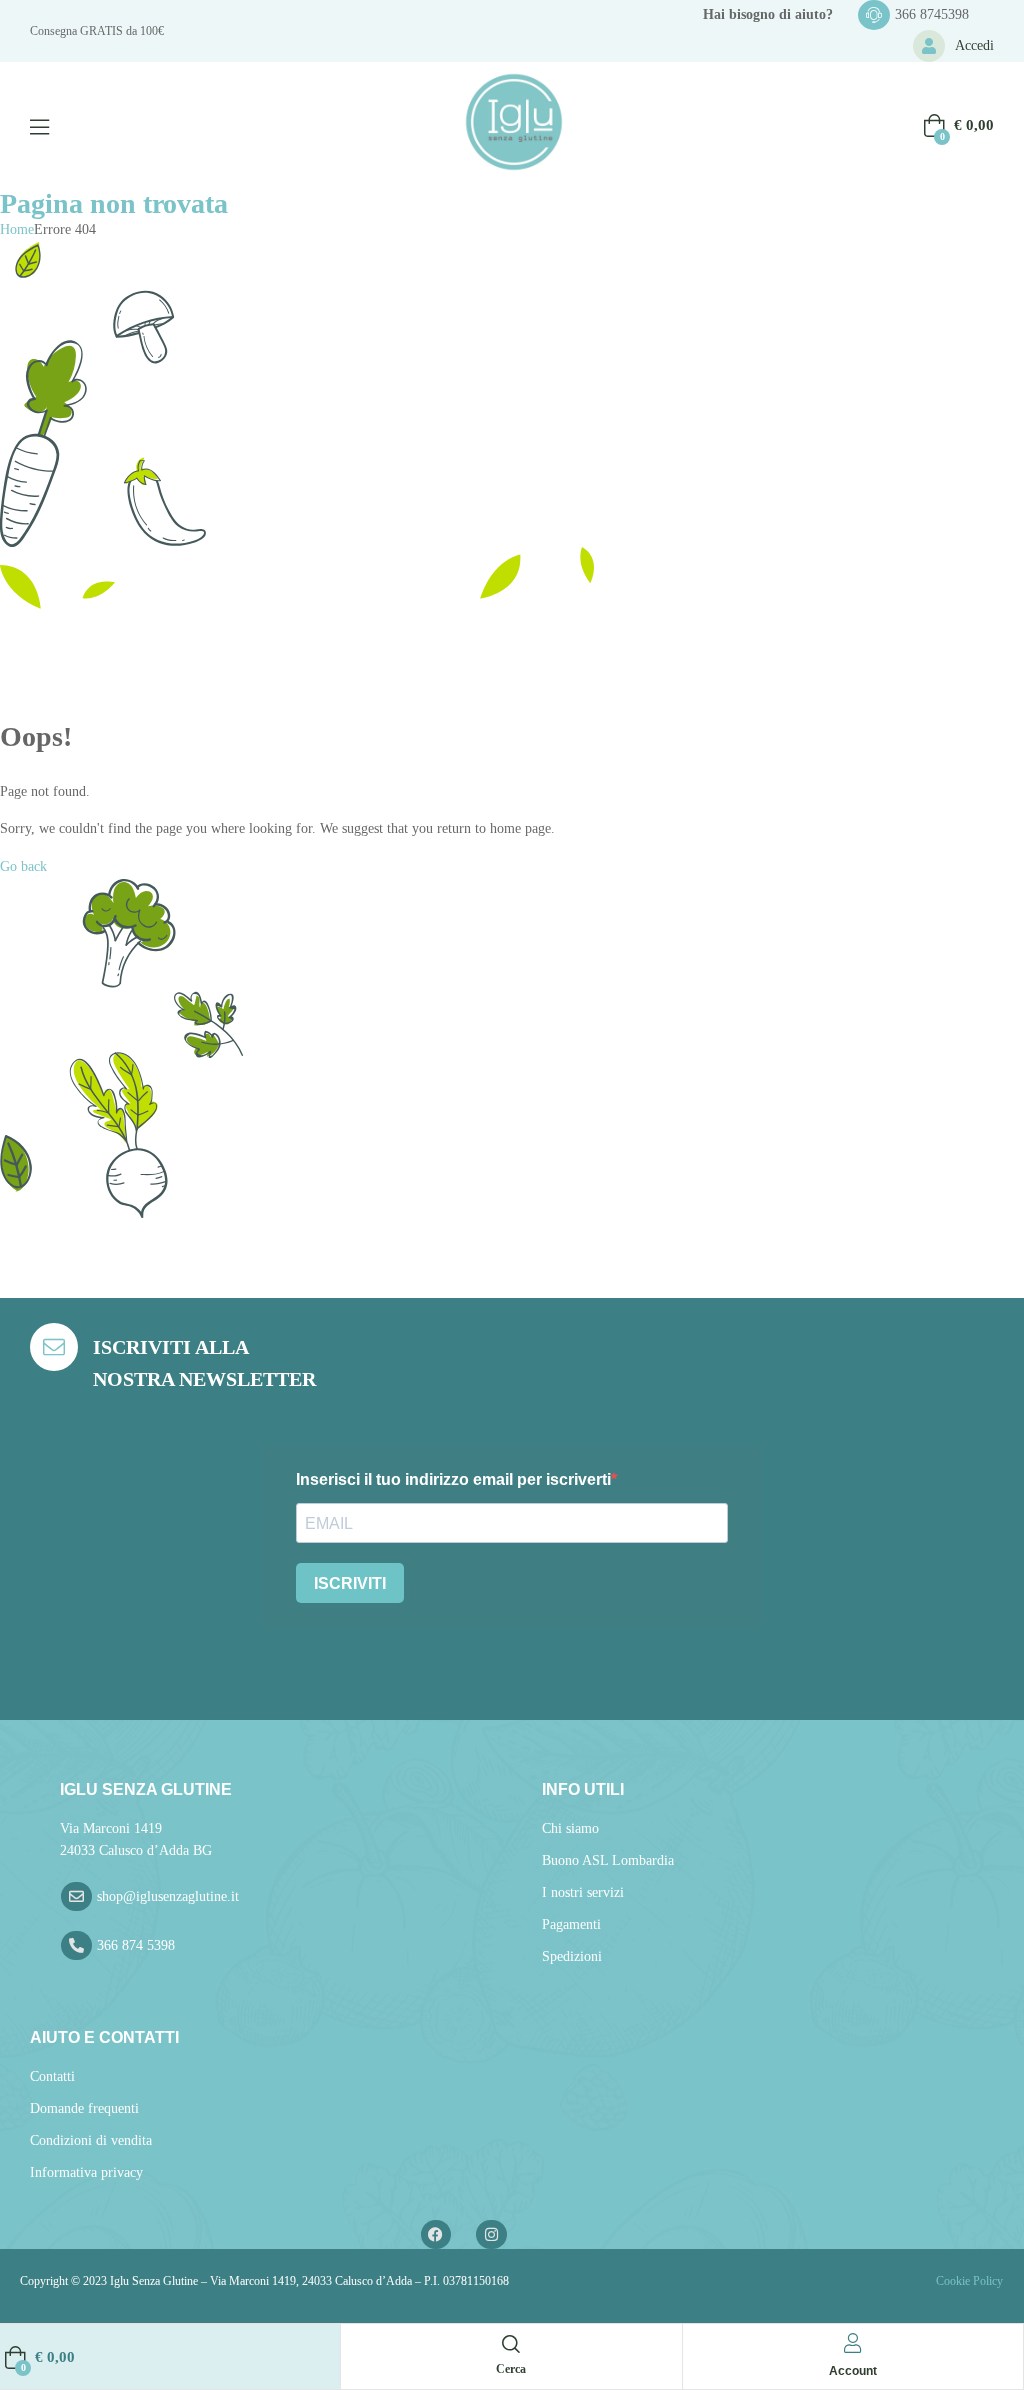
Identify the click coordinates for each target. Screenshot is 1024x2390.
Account (853, 2371)
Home (17, 229)
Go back (23, 866)
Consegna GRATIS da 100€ (97, 31)
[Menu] (39, 127)
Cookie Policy (968, 2281)
